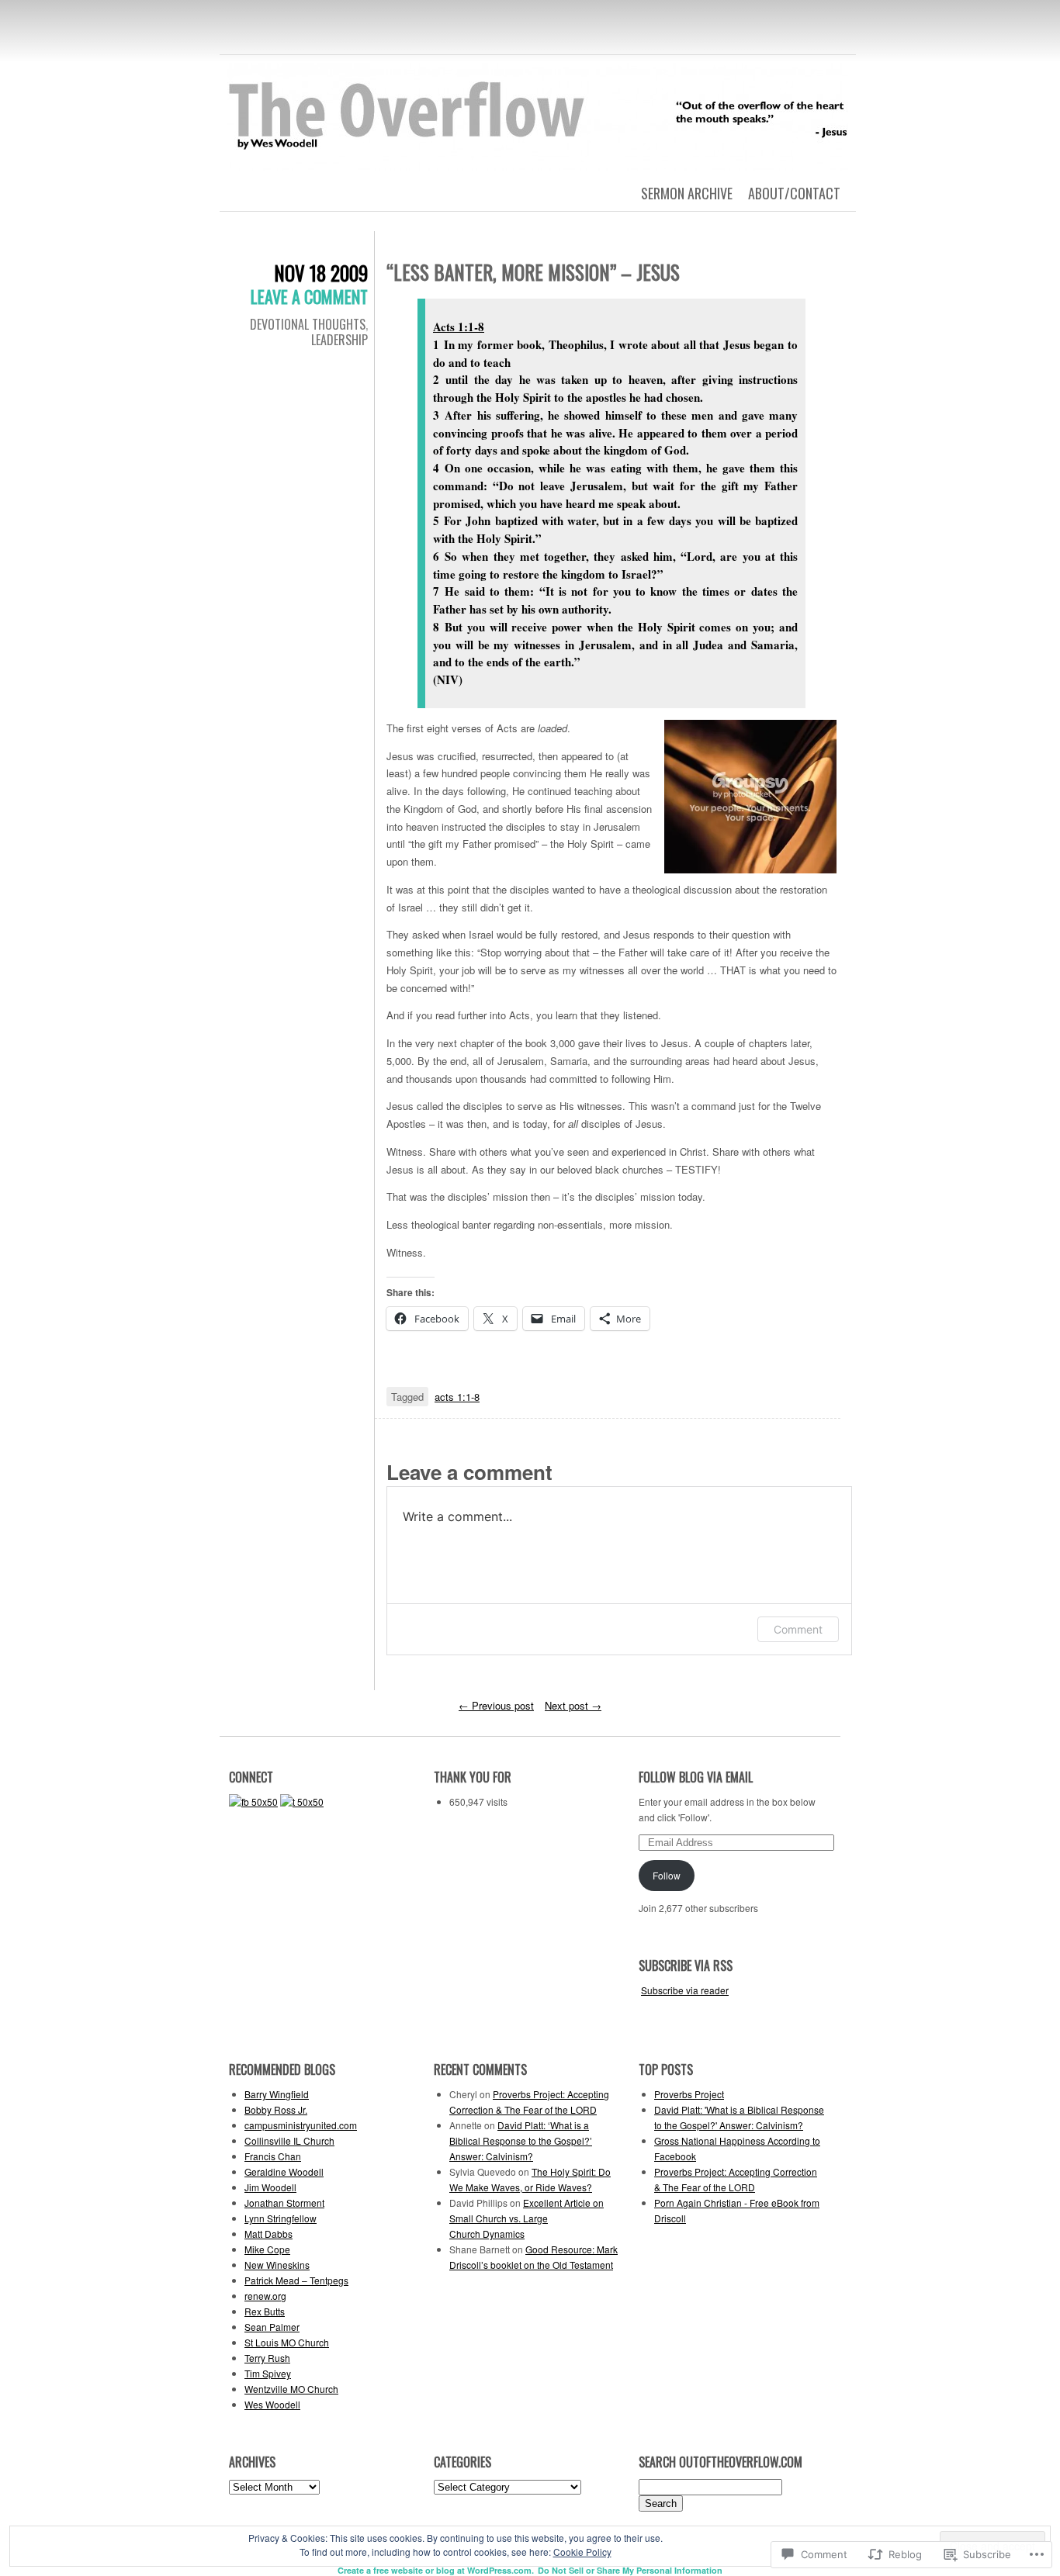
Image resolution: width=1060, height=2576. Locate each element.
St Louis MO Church (287, 2342)
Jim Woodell (270, 2187)
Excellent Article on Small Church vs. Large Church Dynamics (527, 2218)
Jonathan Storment (284, 2203)
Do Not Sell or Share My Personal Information (630, 2570)
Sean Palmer (272, 2327)
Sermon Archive (687, 193)
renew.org (265, 2296)
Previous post (496, 1705)
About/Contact (794, 193)
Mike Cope (267, 2249)
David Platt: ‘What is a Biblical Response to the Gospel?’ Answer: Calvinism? (521, 2140)
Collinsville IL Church (289, 2140)
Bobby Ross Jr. (276, 2109)
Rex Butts (265, 2311)
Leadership (339, 340)
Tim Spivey (268, 2373)
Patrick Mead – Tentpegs (296, 2280)
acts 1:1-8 (457, 1397)
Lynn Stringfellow (281, 2218)
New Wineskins (277, 2265)
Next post (573, 1705)
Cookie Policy (582, 2552)
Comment (798, 1629)
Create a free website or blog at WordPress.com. (436, 2570)
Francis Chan (273, 2156)
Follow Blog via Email (696, 1777)
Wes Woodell (272, 2404)
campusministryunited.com (301, 2125)
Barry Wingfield (277, 2094)
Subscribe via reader (685, 1990)
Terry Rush (267, 2358)
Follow (667, 1875)
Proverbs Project (689, 2094)
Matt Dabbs (268, 2234)
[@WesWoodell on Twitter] (302, 1801)
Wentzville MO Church (291, 2389)
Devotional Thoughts (308, 324)
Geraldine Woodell (284, 2171)
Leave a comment (309, 296)
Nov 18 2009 (321, 273)
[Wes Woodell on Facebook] (253, 1801)
